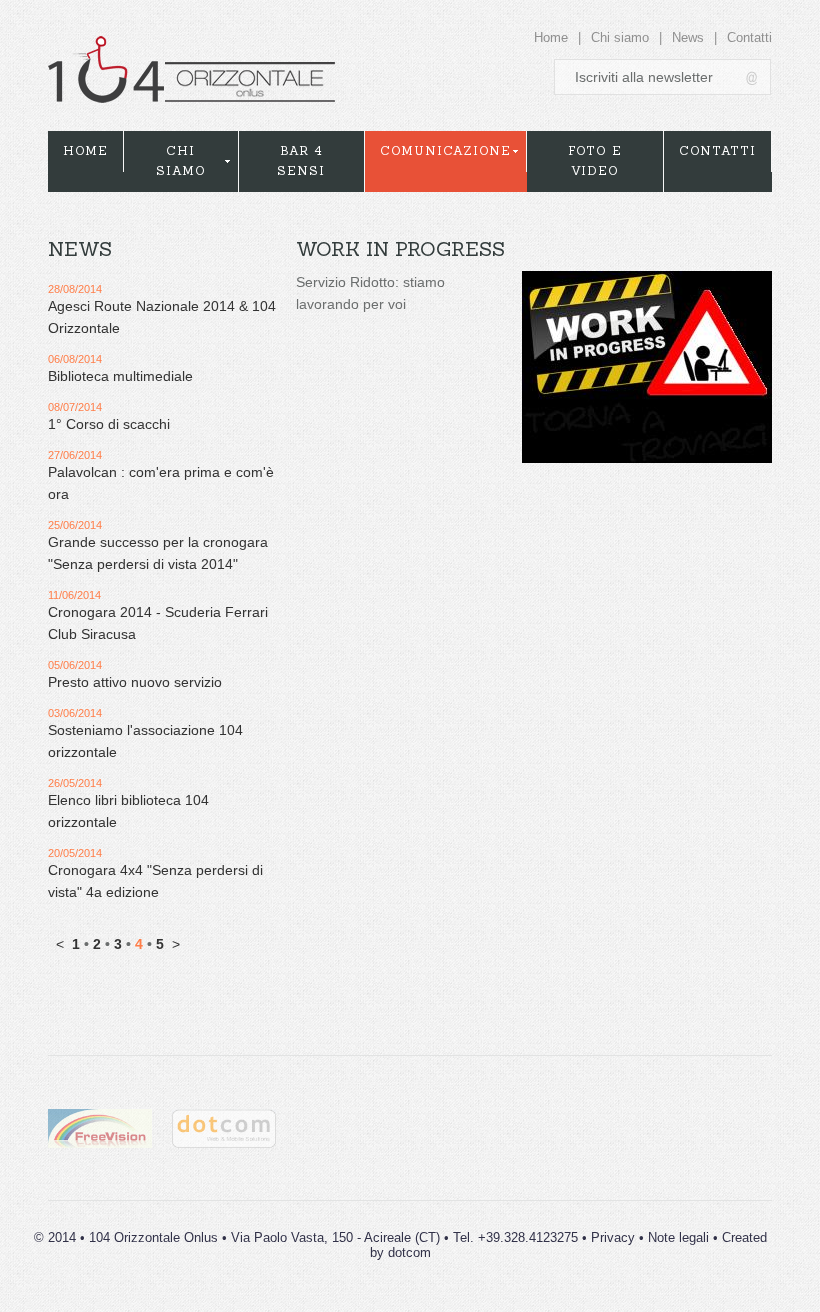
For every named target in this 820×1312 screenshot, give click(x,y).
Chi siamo (620, 37)
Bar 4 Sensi (301, 160)
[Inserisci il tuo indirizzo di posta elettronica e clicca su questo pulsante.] (753, 77)
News (688, 37)
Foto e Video (595, 160)
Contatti (749, 37)
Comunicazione (445, 150)
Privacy (613, 1237)
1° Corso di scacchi (109, 424)
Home (551, 37)
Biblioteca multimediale (120, 376)
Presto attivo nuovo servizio (135, 682)
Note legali (678, 1237)
